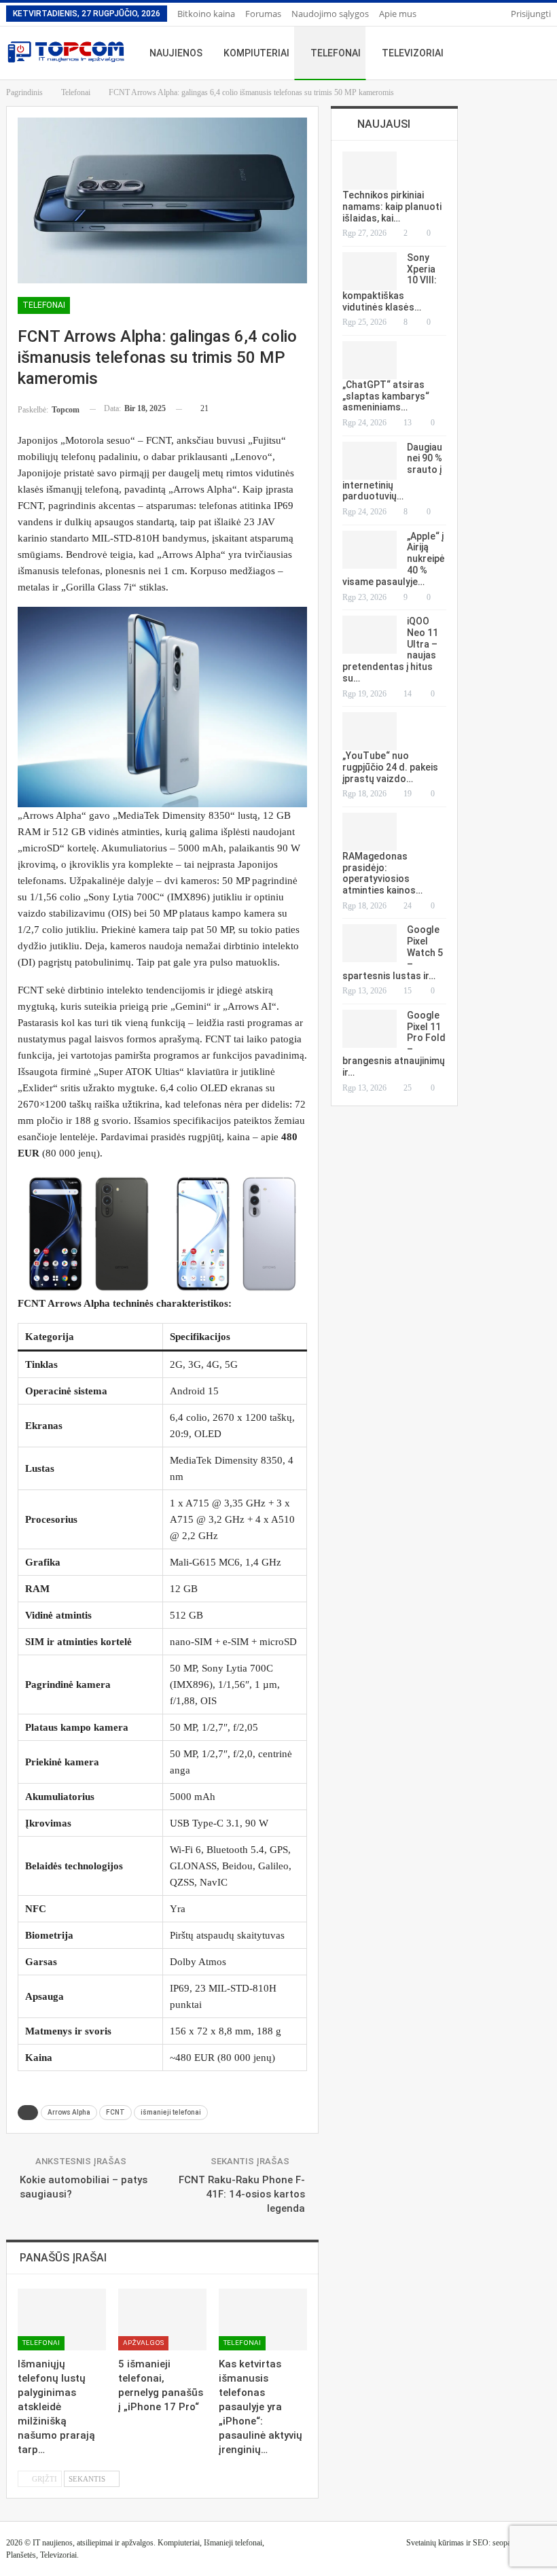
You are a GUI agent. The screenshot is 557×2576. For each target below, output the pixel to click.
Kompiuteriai (256, 53)
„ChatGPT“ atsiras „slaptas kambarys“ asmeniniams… (386, 396)
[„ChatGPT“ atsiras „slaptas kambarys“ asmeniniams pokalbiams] (370, 360)
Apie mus (398, 14)
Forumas (263, 14)
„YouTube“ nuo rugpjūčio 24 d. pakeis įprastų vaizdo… (390, 767)
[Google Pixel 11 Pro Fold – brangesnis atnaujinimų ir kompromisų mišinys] (370, 1029)
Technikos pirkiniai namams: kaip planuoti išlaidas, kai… (392, 207)
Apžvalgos (143, 2343)
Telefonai (336, 53)
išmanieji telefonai (171, 2112)
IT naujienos (53, 2543)
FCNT (115, 2112)
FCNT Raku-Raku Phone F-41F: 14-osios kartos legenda (242, 2194)
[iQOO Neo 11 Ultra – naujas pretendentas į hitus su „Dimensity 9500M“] (370, 635)
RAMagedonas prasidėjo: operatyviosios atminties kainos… (382, 873)
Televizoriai (413, 53)
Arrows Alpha (69, 2112)
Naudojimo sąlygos (330, 14)
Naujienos (176, 53)
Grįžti (43, 2479)
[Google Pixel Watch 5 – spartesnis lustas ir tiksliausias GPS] (370, 943)
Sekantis (88, 2479)
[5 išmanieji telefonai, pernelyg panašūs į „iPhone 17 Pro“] (162, 2319)
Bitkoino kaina (206, 14)
